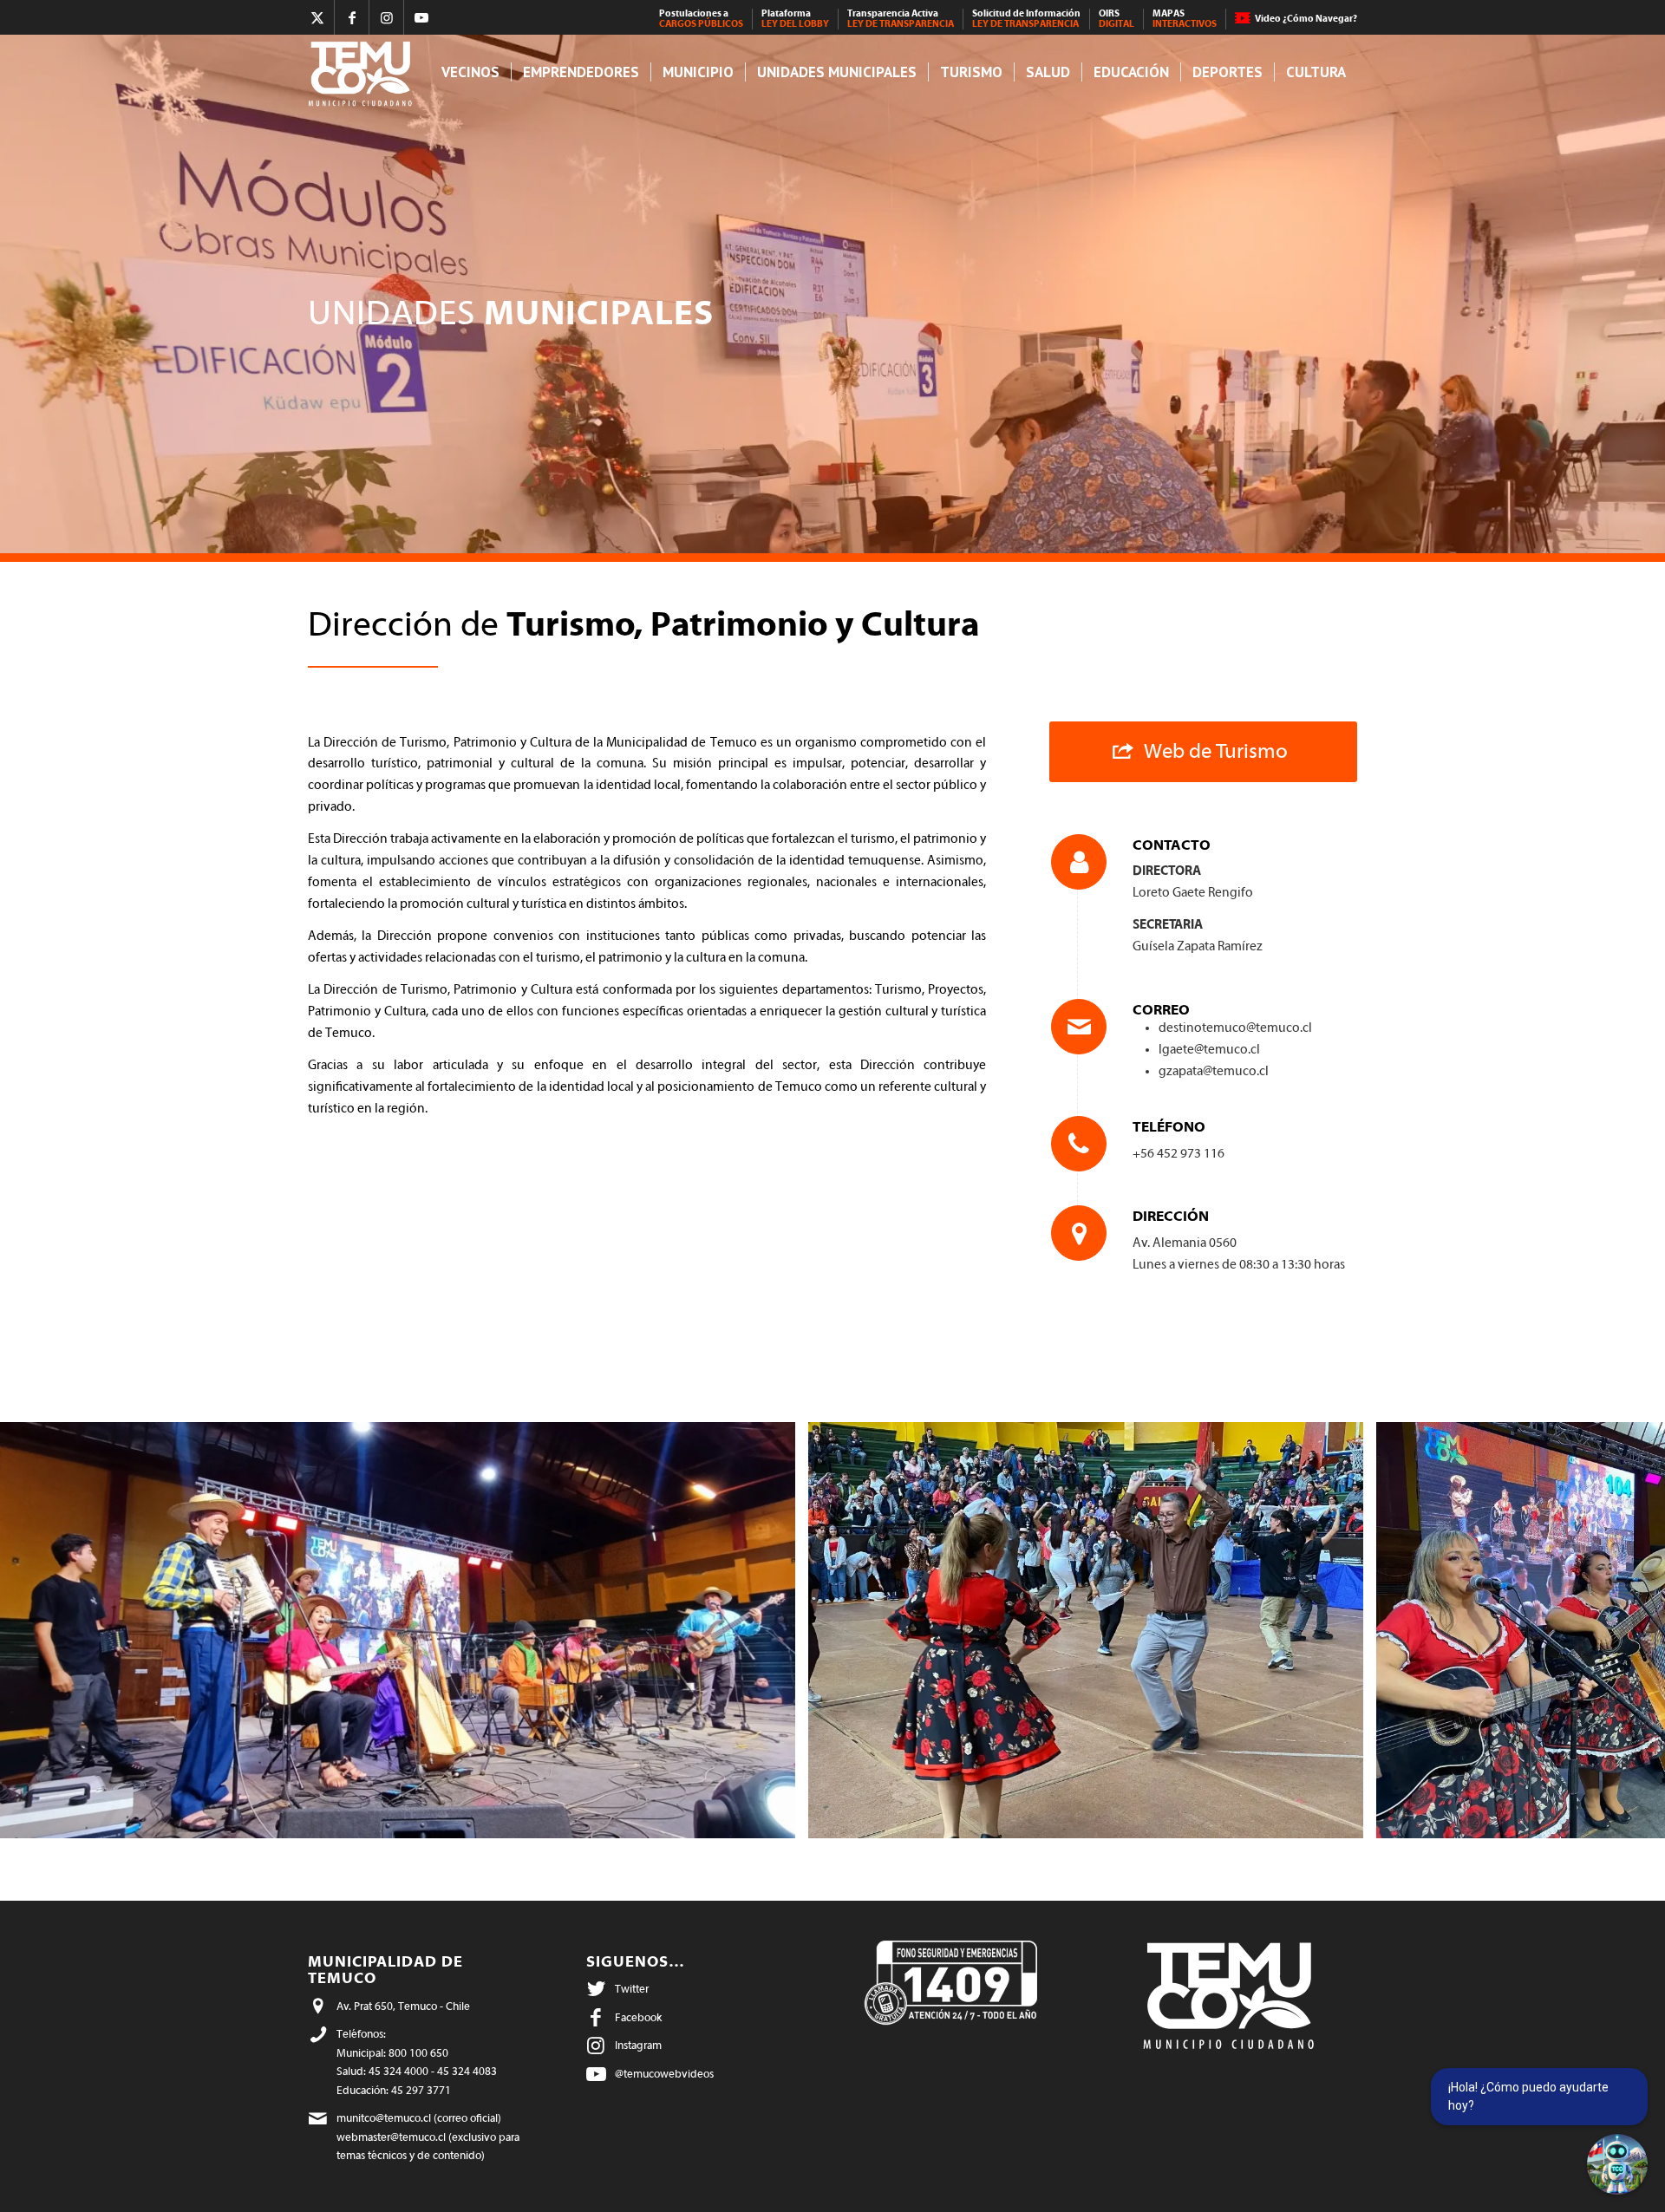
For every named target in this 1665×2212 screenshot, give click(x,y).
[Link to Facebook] (352, 17)
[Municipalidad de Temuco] (365, 72)
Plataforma (795, 19)
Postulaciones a (701, 19)
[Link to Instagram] (386, 17)
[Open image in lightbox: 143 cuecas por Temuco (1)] (776, 1819)
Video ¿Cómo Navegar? (1306, 19)
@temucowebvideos (664, 2074)
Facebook (638, 2017)
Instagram (638, 2045)
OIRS (1117, 19)
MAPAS (1185, 19)
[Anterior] (39, 1630)
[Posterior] (1626, 1630)
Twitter (632, 1989)
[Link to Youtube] (421, 17)
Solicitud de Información (1026, 19)
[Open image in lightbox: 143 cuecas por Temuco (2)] (1344, 1819)
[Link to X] (317, 17)
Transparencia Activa (901, 19)
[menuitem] (702, 19)
